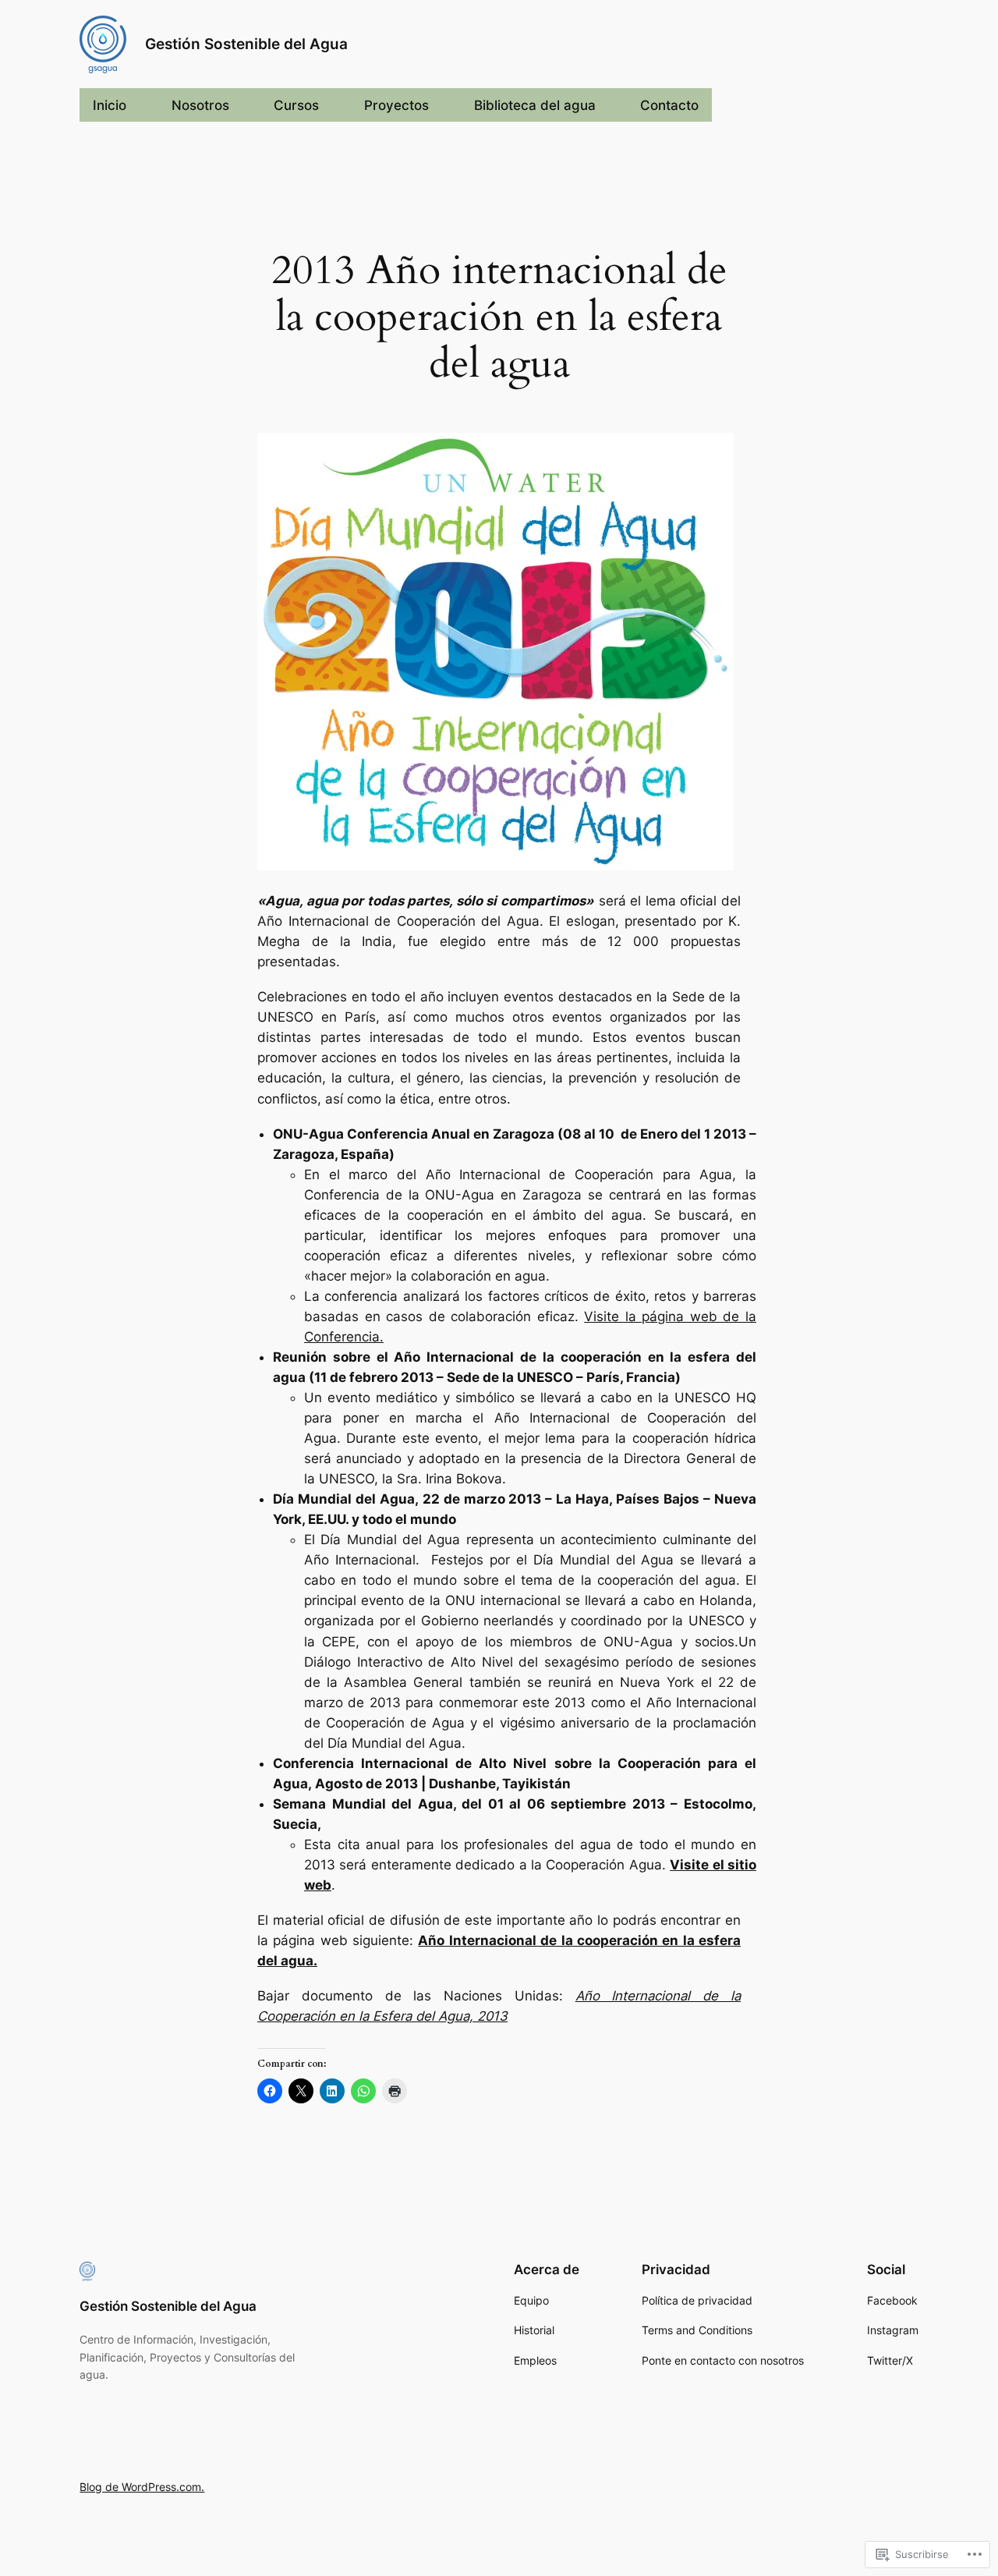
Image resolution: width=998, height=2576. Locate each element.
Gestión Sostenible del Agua (246, 44)
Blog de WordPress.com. (142, 2487)
